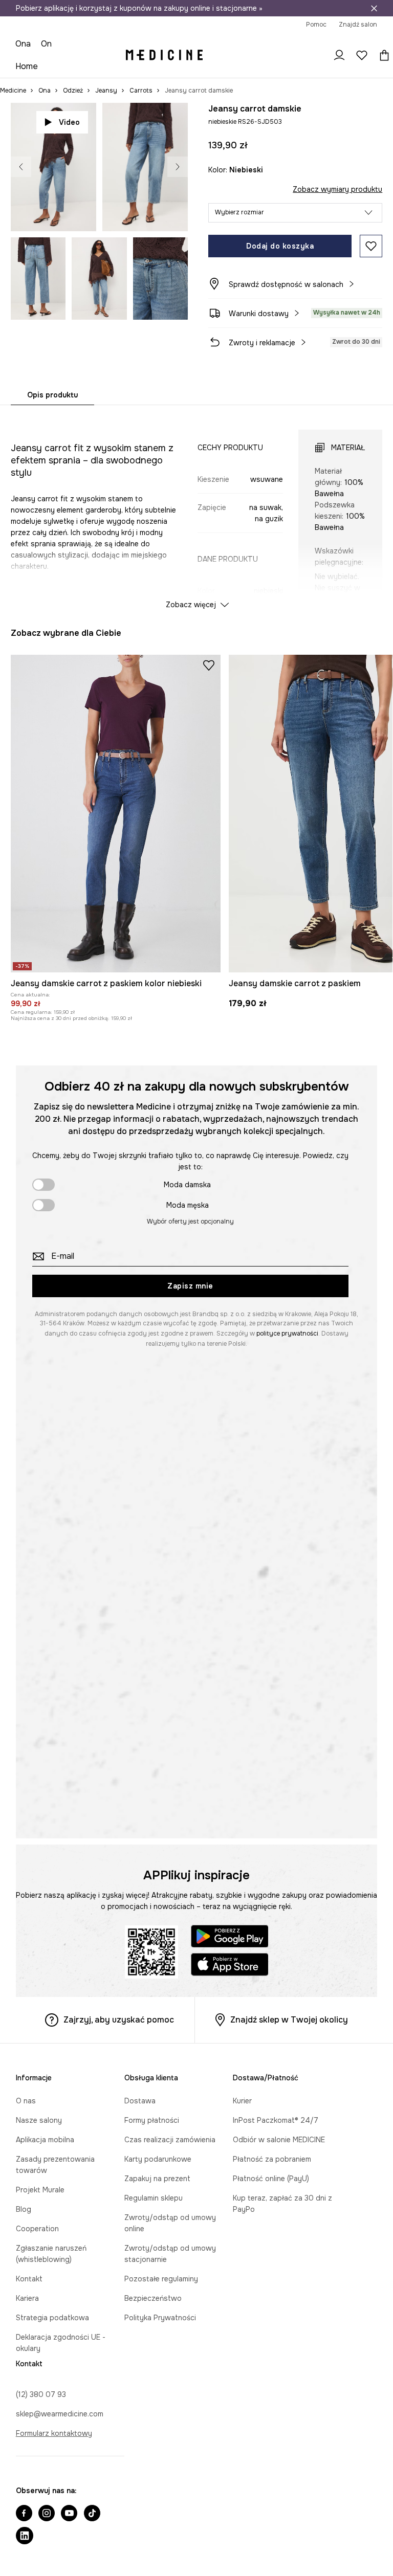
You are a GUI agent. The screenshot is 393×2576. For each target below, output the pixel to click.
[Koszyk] (382, 55)
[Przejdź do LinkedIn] (25, 2537)
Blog (24, 2209)
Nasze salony (39, 2120)
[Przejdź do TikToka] (92, 2514)
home (27, 66)
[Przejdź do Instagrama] (47, 2514)
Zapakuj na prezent (157, 2179)
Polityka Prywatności (160, 2318)
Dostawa (140, 2101)
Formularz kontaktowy (54, 2433)
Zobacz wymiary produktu (337, 189)
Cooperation (37, 2229)
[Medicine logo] (164, 55)
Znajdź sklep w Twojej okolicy (289, 2020)
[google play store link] (230, 1938)
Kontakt (29, 2279)
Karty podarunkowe (158, 2159)
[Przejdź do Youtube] (69, 2514)
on (46, 44)
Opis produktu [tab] (52, 395)
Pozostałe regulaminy (161, 2279)
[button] (295, 213)
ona (23, 44)
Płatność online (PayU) (271, 2179)
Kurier (242, 2101)
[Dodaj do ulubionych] (371, 246)
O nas (26, 2101)
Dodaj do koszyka (280, 246)
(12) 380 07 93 (41, 2394)
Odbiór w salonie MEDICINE (279, 2140)
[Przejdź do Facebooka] (24, 2514)
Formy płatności (152, 2120)
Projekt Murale (40, 2190)
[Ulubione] (362, 55)
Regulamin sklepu (154, 2198)
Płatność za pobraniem (272, 2159)
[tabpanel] (197, 510)
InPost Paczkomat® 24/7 (276, 2120)
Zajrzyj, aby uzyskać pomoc (119, 2020)
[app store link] (230, 1966)
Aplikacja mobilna (45, 2140)
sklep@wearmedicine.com (60, 2414)
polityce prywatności (287, 1334)
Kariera (27, 2298)
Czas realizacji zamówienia (170, 2140)
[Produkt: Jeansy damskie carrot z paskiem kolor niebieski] (116, 814)
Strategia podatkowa (52, 2318)
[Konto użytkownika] (339, 55)
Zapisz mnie (190, 1286)
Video (69, 122)
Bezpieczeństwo (153, 2298)
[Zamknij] (374, 8)
